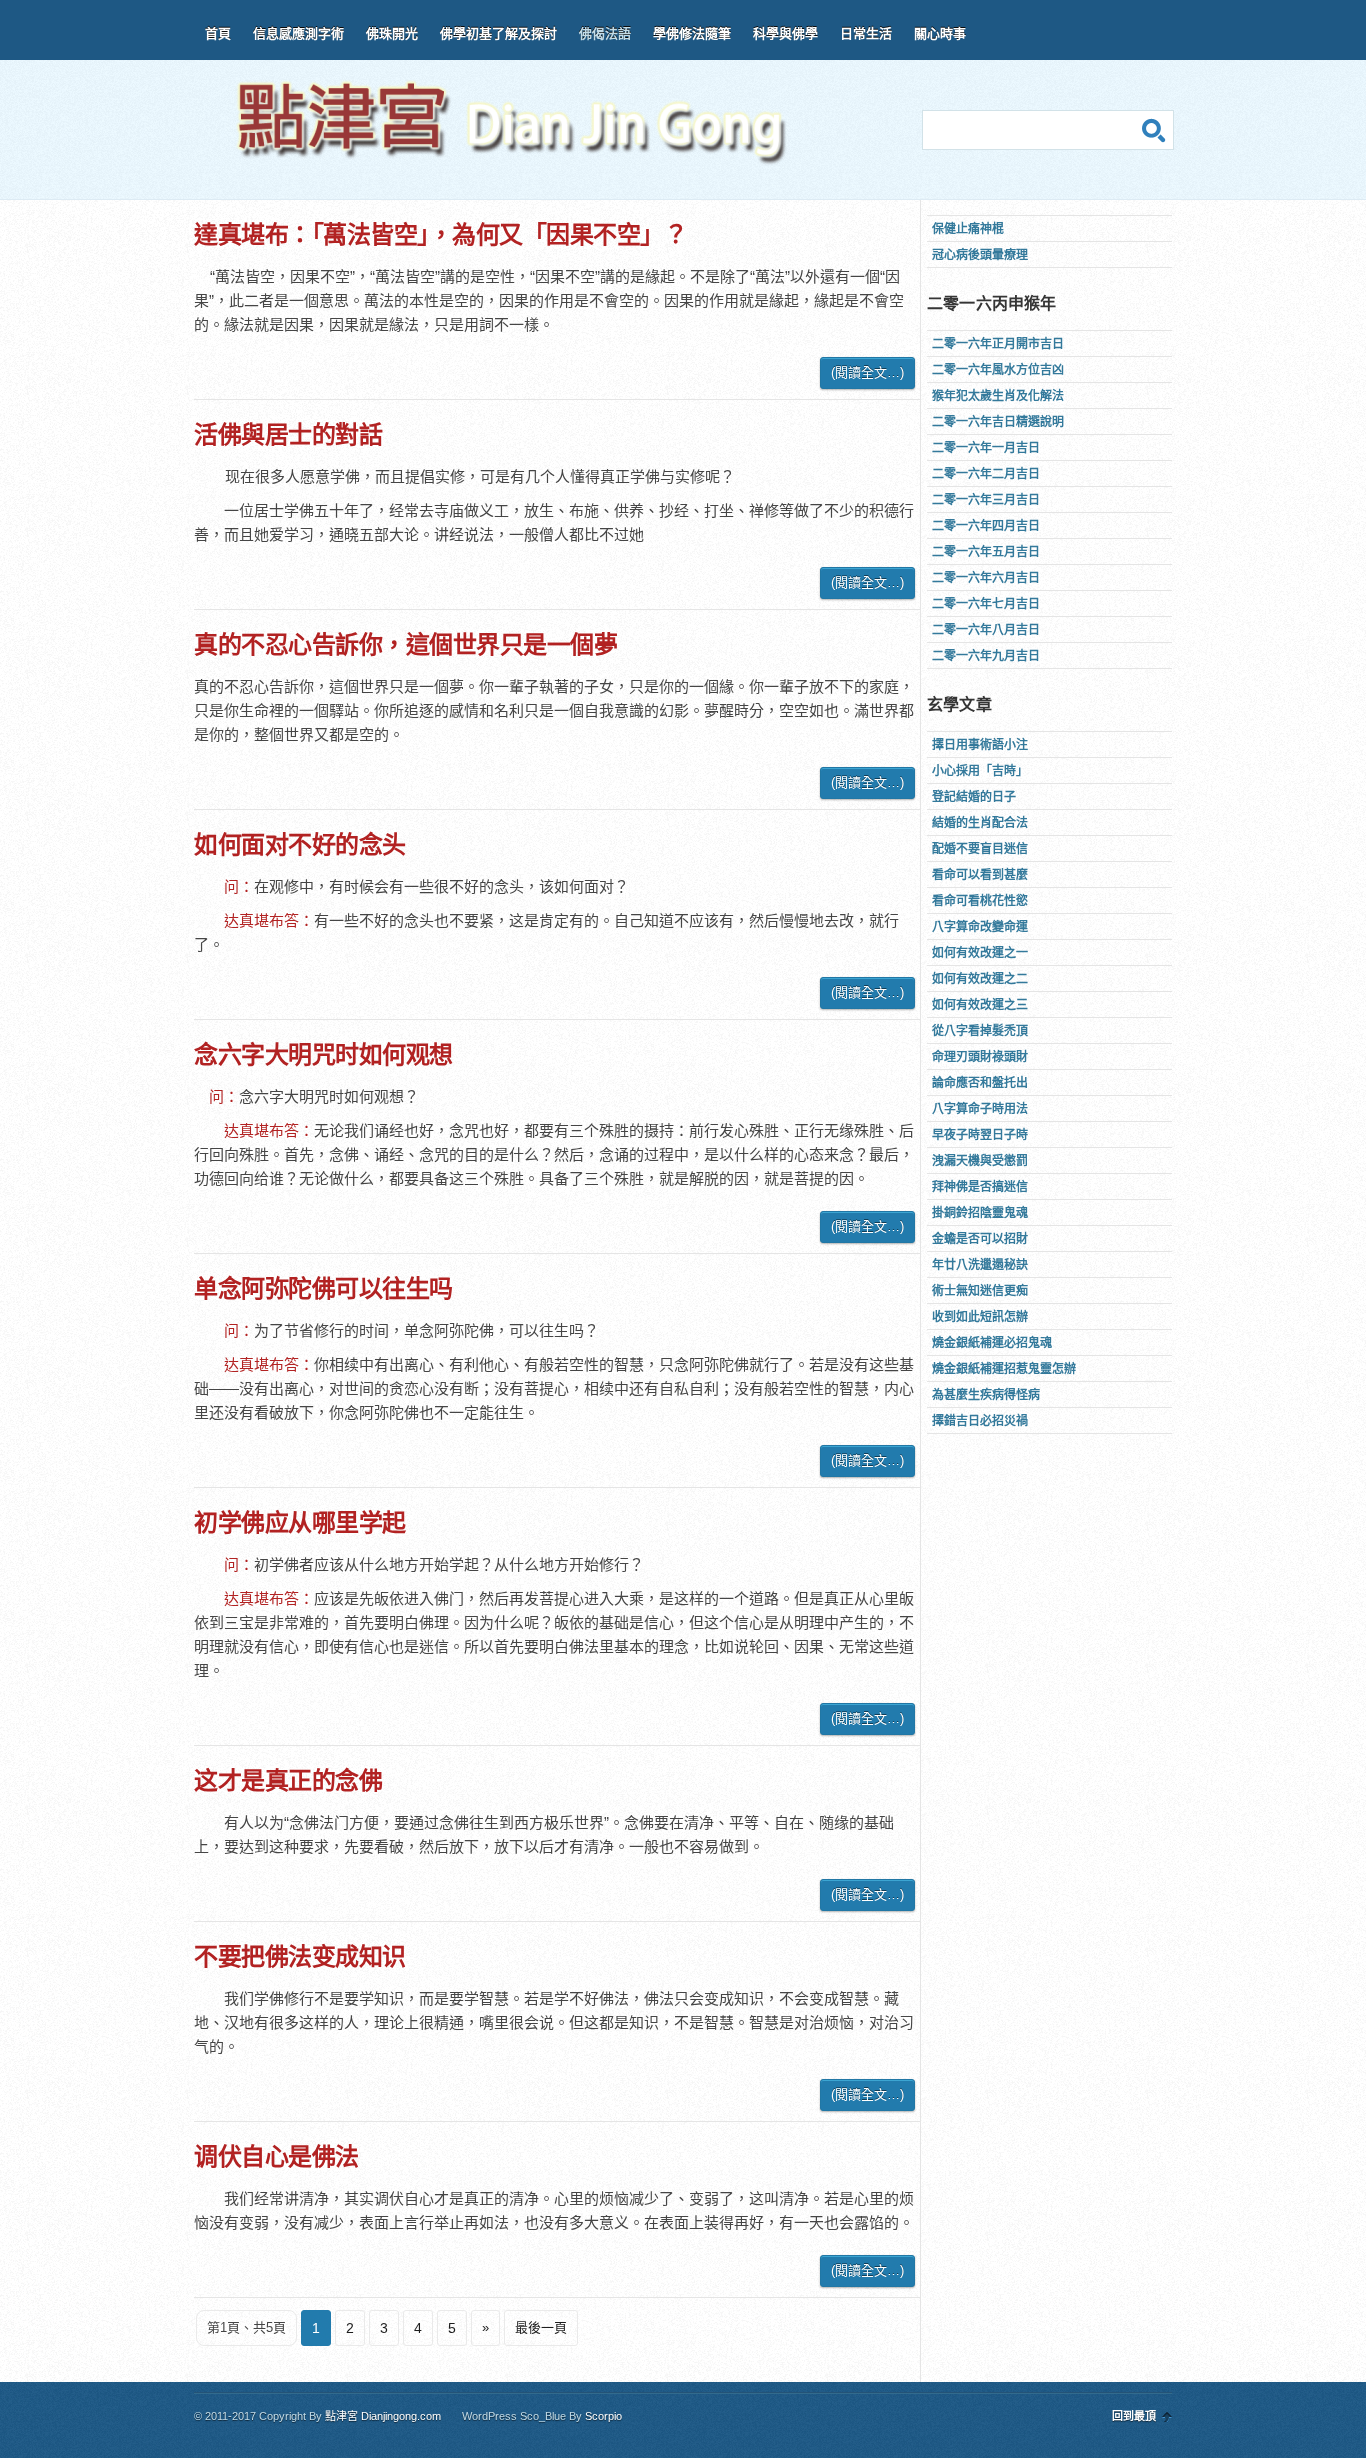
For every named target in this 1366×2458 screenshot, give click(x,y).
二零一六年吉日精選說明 (998, 422)
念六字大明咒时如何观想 (323, 1054)
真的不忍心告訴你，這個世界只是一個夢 (405, 644)
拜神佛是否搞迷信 (980, 1187)
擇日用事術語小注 (980, 745)
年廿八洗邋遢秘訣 (980, 1265)
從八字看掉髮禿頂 (980, 1031)
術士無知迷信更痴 (980, 1291)
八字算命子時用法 (980, 1109)
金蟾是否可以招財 (980, 1239)
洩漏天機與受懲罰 (980, 1161)
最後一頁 (541, 2327)
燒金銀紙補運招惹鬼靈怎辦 (1004, 1369)
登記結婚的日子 (974, 797)
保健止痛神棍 (968, 229)
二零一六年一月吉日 (986, 448)
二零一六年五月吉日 (986, 552)
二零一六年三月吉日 (986, 500)
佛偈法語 (605, 33)
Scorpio (603, 2416)
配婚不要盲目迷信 (980, 849)
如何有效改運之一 (980, 953)
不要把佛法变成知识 (300, 1956)
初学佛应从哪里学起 (300, 1522)
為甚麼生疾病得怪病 (986, 1395)
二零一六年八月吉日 (986, 630)
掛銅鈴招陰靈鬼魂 (980, 1213)
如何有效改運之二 (980, 979)
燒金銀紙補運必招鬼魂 (992, 1343)
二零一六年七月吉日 (986, 604)
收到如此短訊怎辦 (980, 1317)
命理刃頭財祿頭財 (980, 1057)
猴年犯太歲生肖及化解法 (998, 396)
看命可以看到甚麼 (980, 875)
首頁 (218, 33)
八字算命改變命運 (980, 927)
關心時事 (940, 33)
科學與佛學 (785, 33)
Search (1154, 130)
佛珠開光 (392, 33)
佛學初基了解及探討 (498, 33)
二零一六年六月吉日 (986, 578)
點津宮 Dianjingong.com (383, 2416)
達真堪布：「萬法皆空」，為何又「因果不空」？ (440, 234)
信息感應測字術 (298, 33)
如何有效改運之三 (980, 1005)
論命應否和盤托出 (980, 1083)
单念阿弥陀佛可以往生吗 (323, 1288)
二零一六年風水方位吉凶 (998, 370)
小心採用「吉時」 (980, 771)
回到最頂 (1134, 2416)
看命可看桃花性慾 (980, 901)
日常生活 (866, 33)
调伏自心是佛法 (276, 2156)
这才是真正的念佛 (288, 1780)
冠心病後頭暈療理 (980, 255)
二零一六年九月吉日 (986, 656)
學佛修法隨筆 (692, 33)
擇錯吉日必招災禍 (980, 1421)
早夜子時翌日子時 (980, 1135)
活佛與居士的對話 (288, 434)
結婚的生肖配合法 (980, 823)
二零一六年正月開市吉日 (998, 344)
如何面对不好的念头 (300, 844)
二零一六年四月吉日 (986, 526)
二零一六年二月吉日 (986, 474)
